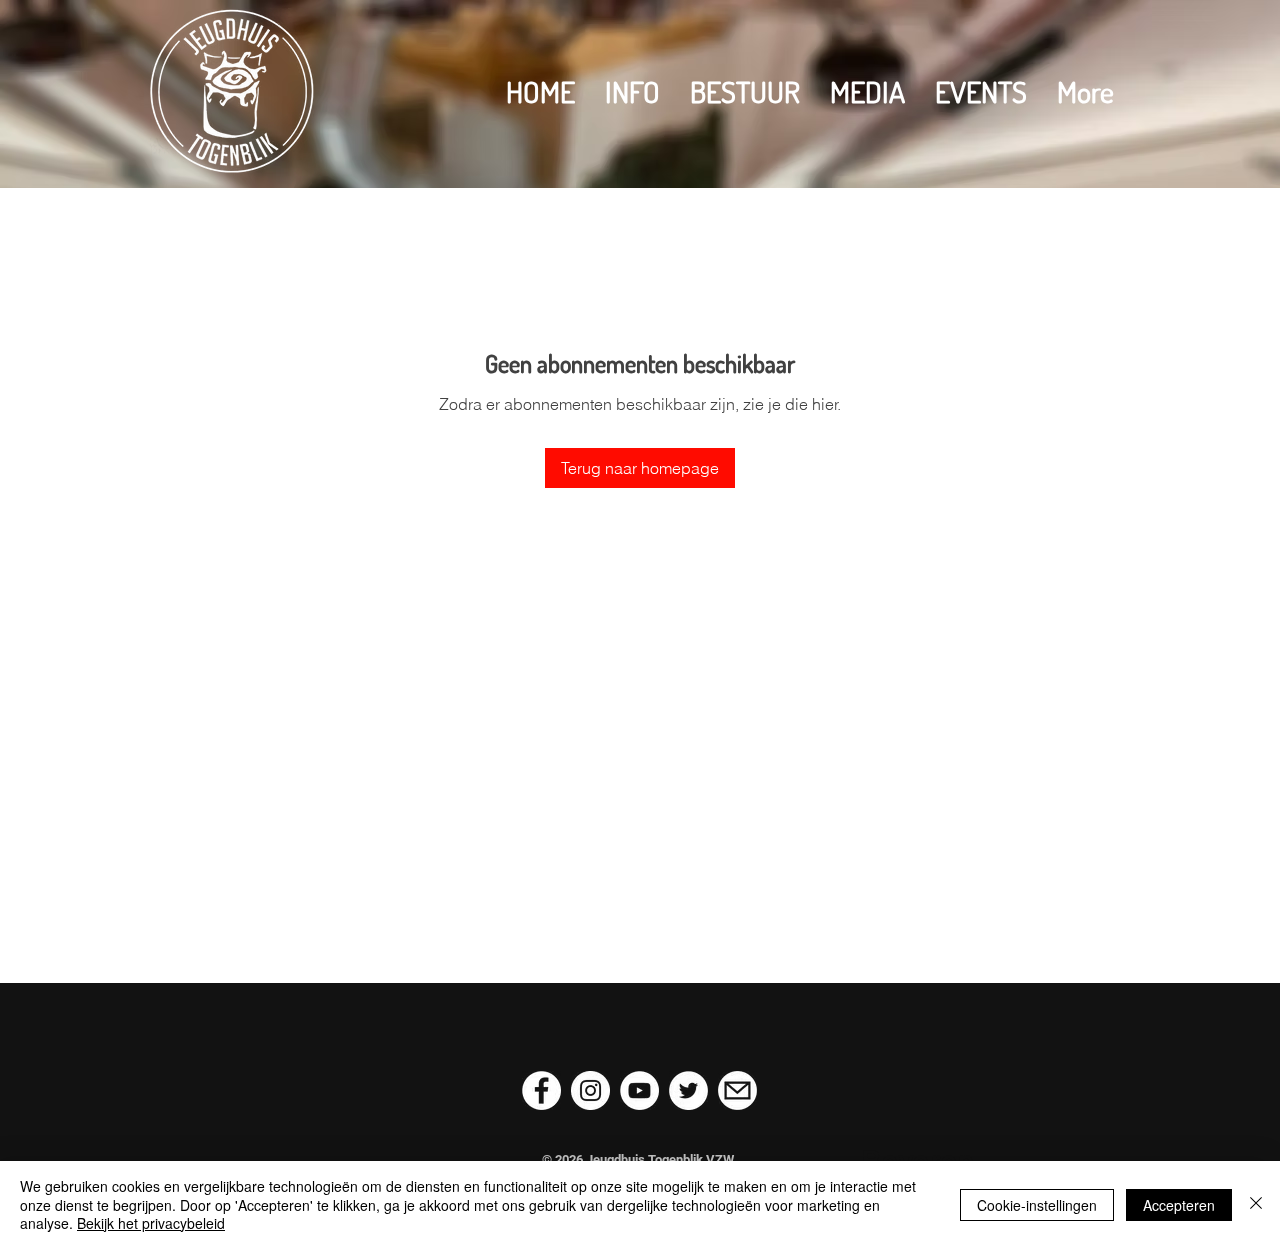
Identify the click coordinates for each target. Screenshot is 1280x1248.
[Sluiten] (1256, 1204)
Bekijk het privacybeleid (151, 1223)
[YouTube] (639, 1090)
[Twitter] (688, 1090)
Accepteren (1179, 1205)
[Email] (737, 1090)
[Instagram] (590, 1090)
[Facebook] (541, 1090)
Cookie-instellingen (1037, 1205)
